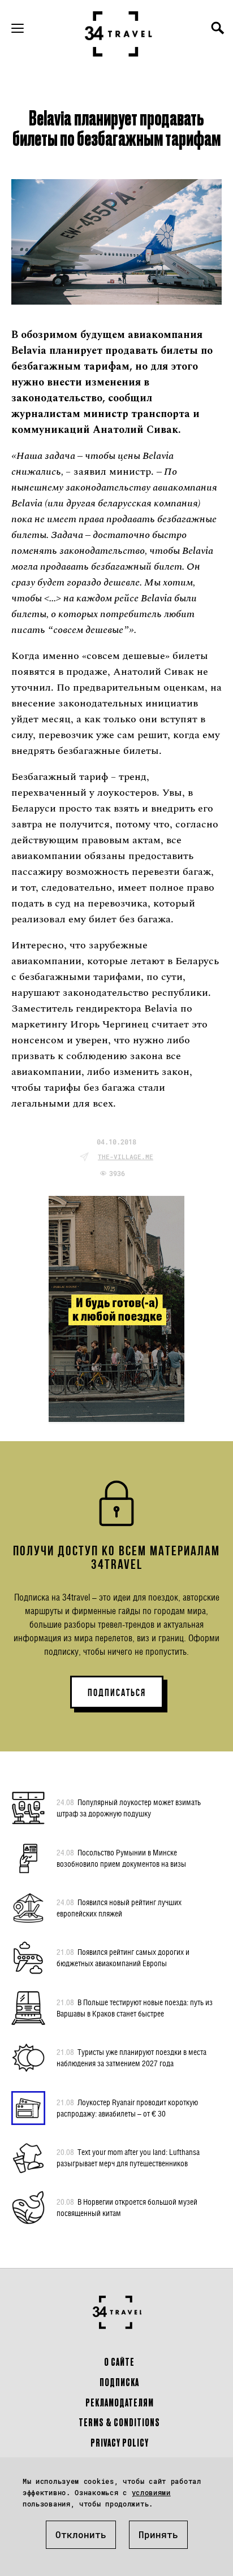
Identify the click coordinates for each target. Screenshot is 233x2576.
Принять (158, 2534)
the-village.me (126, 1157)
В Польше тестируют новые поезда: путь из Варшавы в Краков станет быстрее (135, 2008)
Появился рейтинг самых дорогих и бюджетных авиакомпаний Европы (123, 1957)
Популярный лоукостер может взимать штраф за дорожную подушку (129, 1808)
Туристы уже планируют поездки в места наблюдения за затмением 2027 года (131, 2057)
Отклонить (81, 2534)
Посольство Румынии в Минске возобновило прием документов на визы (121, 1858)
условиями (151, 2492)
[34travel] (119, 34)
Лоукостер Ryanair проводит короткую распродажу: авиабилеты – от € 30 (127, 2108)
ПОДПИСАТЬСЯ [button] (117, 1693)
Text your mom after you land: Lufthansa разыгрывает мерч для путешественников (128, 2157)
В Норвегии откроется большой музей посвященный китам (127, 2207)
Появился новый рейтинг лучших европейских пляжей (119, 1908)
